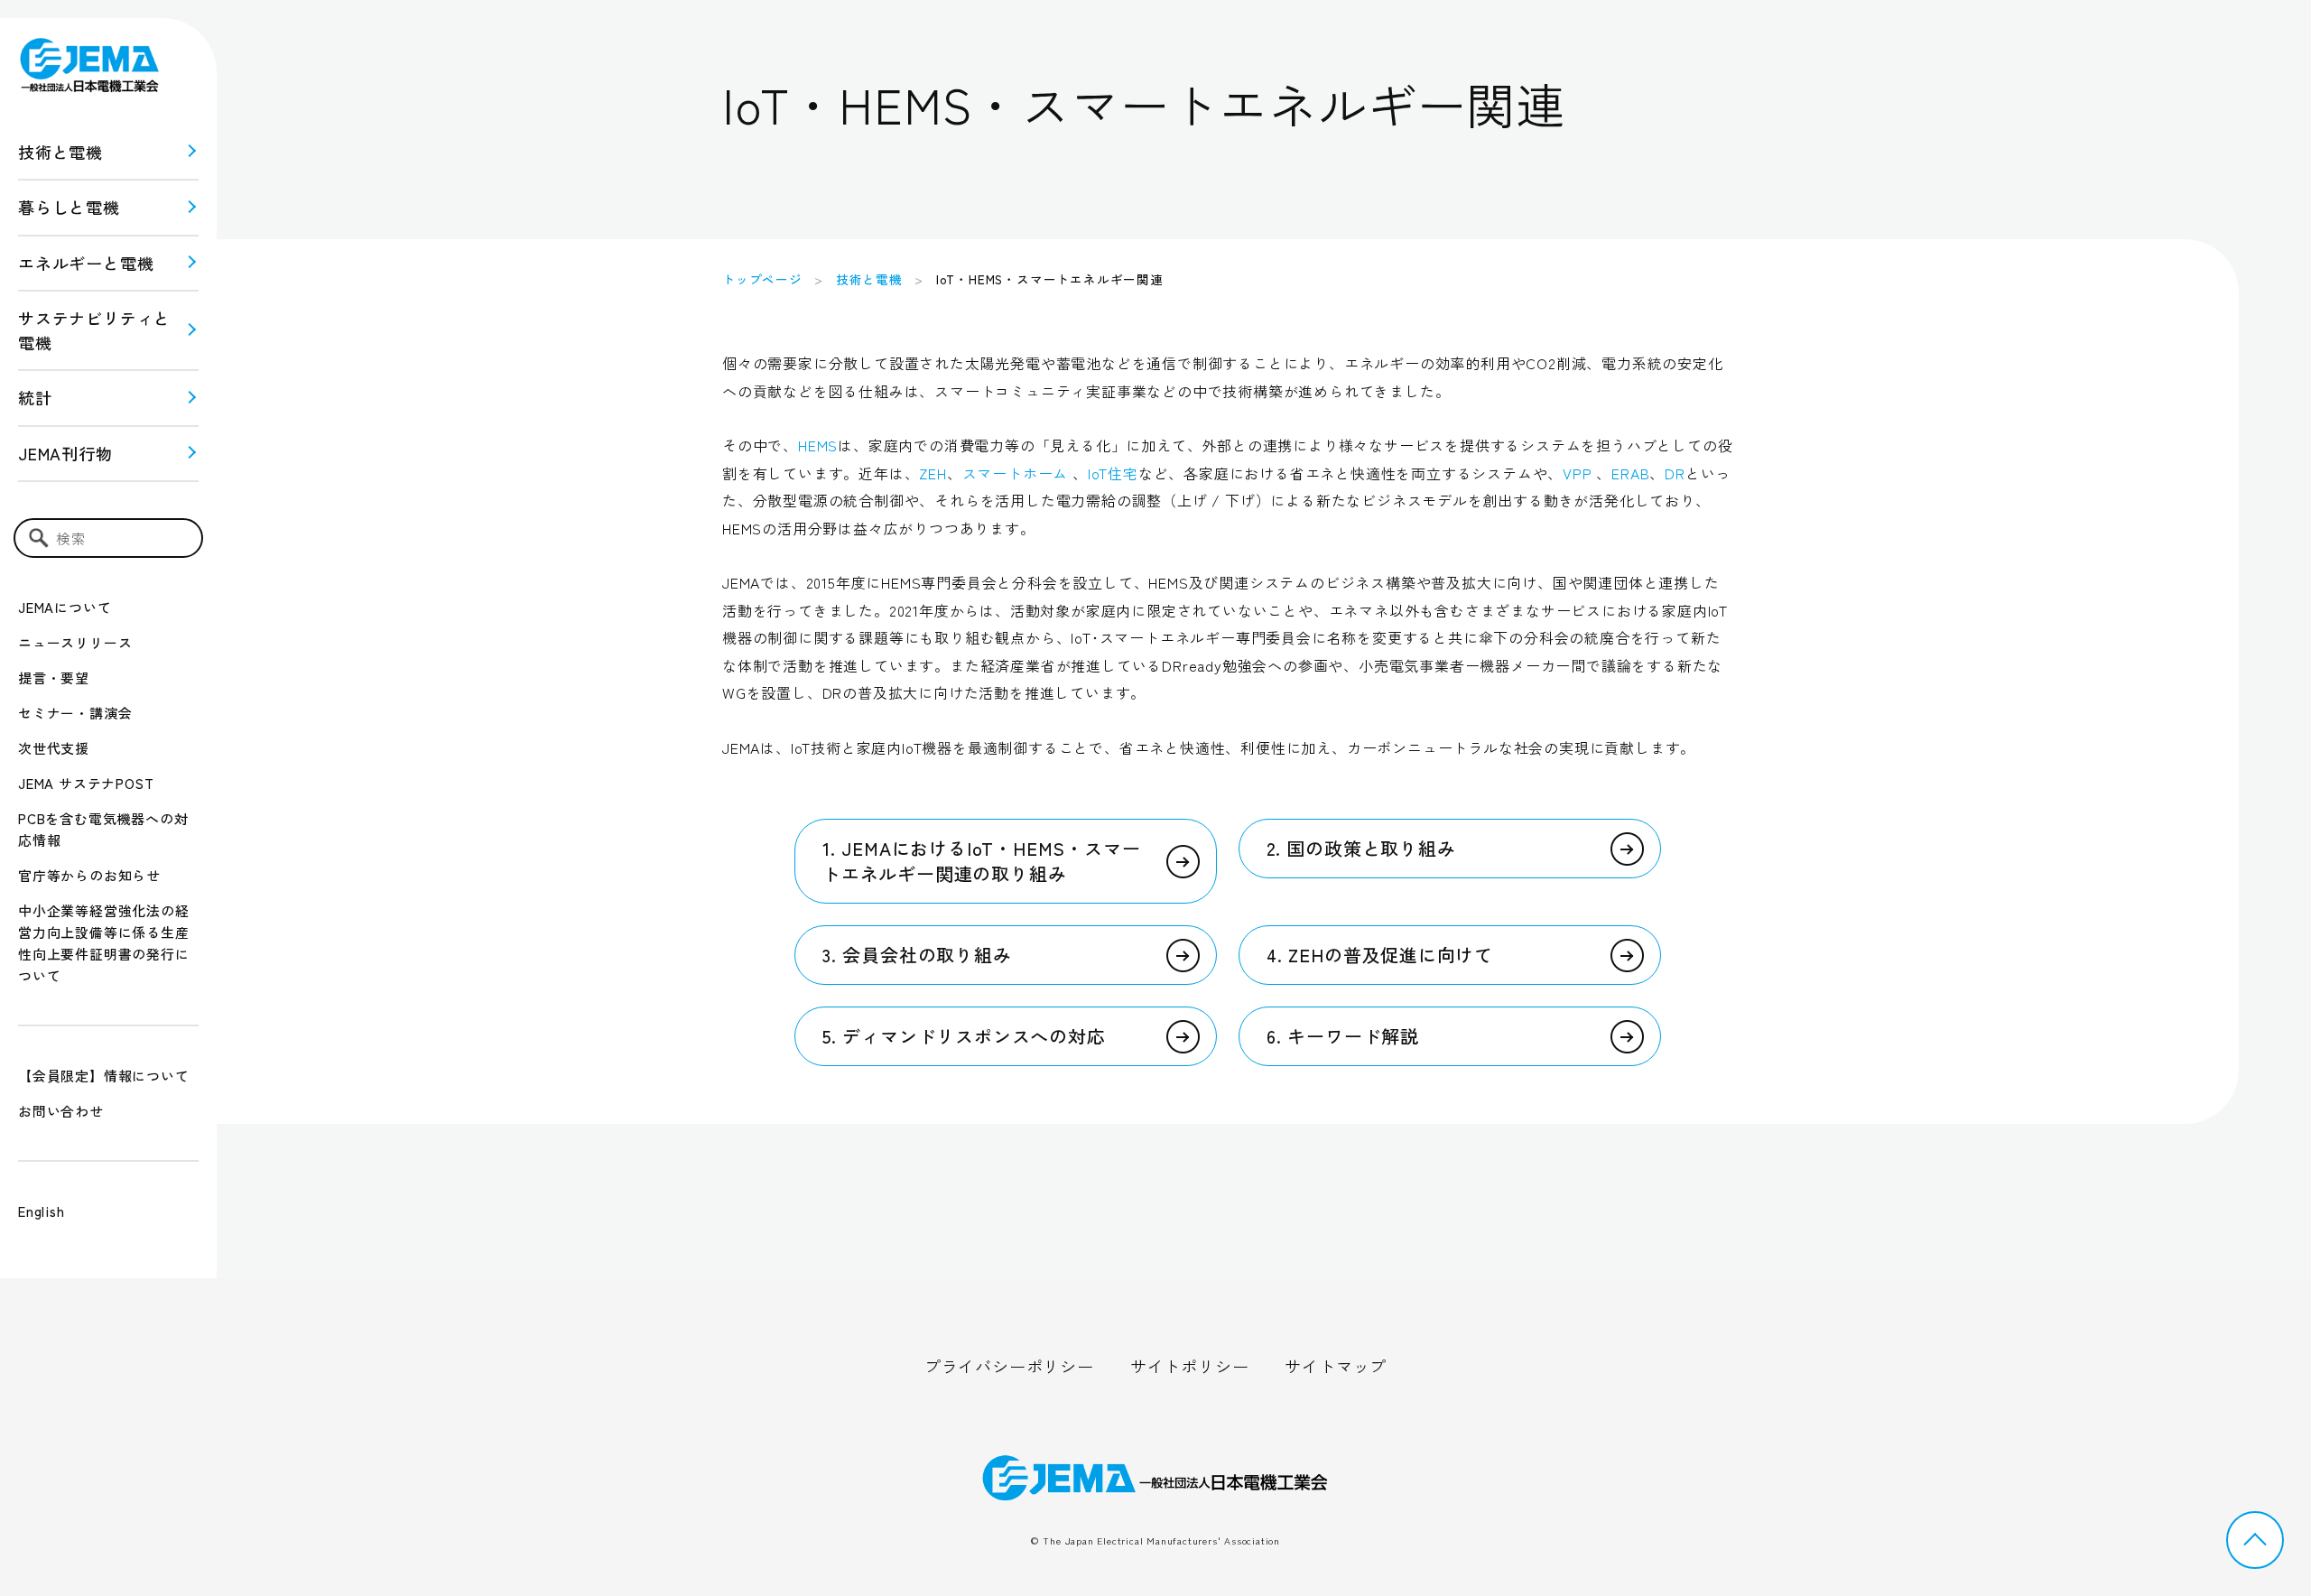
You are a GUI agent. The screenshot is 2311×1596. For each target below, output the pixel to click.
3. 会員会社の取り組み (917, 955)
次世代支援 (54, 748)
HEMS (818, 445)
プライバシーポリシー (1009, 1366)
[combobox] (108, 538)
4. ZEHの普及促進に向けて (1380, 955)
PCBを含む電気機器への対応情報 (103, 829)
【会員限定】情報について (104, 1076)
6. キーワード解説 (1343, 1036)
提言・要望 (54, 677)
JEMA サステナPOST (86, 783)
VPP (1577, 473)
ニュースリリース (75, 642)
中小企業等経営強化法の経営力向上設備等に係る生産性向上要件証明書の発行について (104, 943)
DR (1675, 473)
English (42, 1211)
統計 (35, 397)
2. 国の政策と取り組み (1361, 848)
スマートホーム (1016, 473)
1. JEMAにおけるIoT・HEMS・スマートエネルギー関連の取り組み (981, 861)
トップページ (762, 279)
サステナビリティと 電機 (94, 330)
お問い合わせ (61, 1111)
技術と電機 (60, 152)
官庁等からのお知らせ (89, 875)
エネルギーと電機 (86, 263)
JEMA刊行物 (65, 453)
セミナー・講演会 (75, 713)
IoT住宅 (1113, 473)
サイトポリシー (1190, 1366)
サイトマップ (1336, 1366)
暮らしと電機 (69, 207)
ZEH (933, 473)
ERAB (1630, 473)
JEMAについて (65, 607)
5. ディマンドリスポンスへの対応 (964, 1036)
